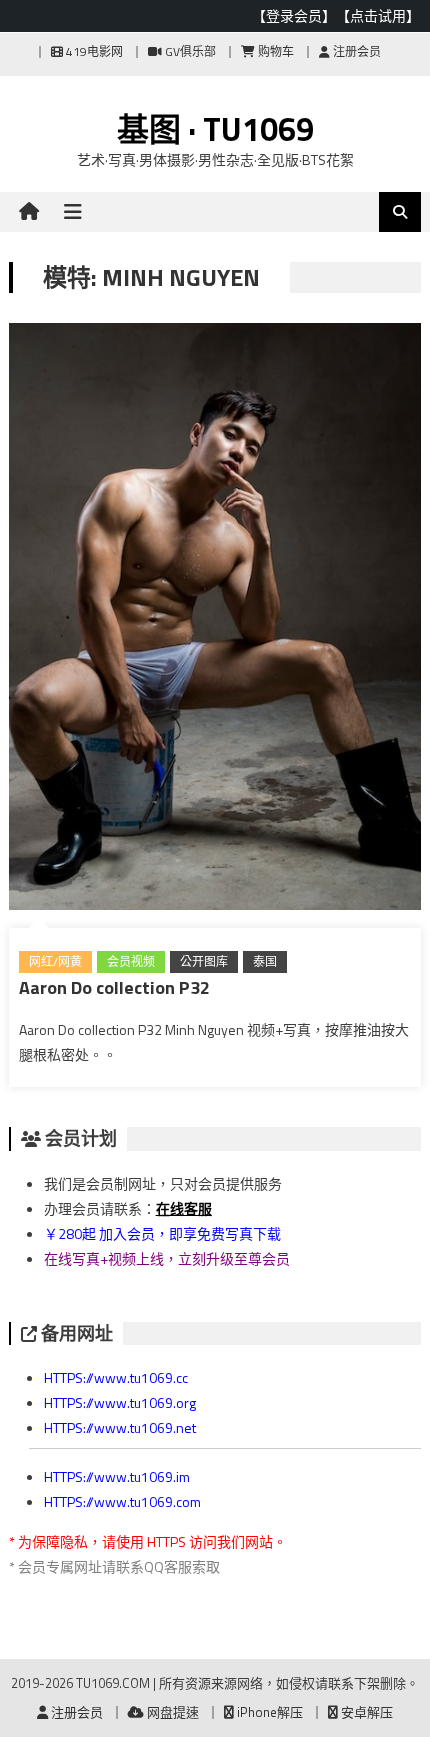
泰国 (265, 961)
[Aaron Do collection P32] (215, 620)
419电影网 (93, 51)
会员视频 (131, 961)
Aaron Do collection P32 (114, 987)
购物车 (274, 51)
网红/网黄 (55, 961)
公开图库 (204, 961)
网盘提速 (171, 1712)
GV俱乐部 (189, 51)
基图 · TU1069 (215, 129)
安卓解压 (365, 1712)
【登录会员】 (294, 15)
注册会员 (355, 51)
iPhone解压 (268, 1712)
